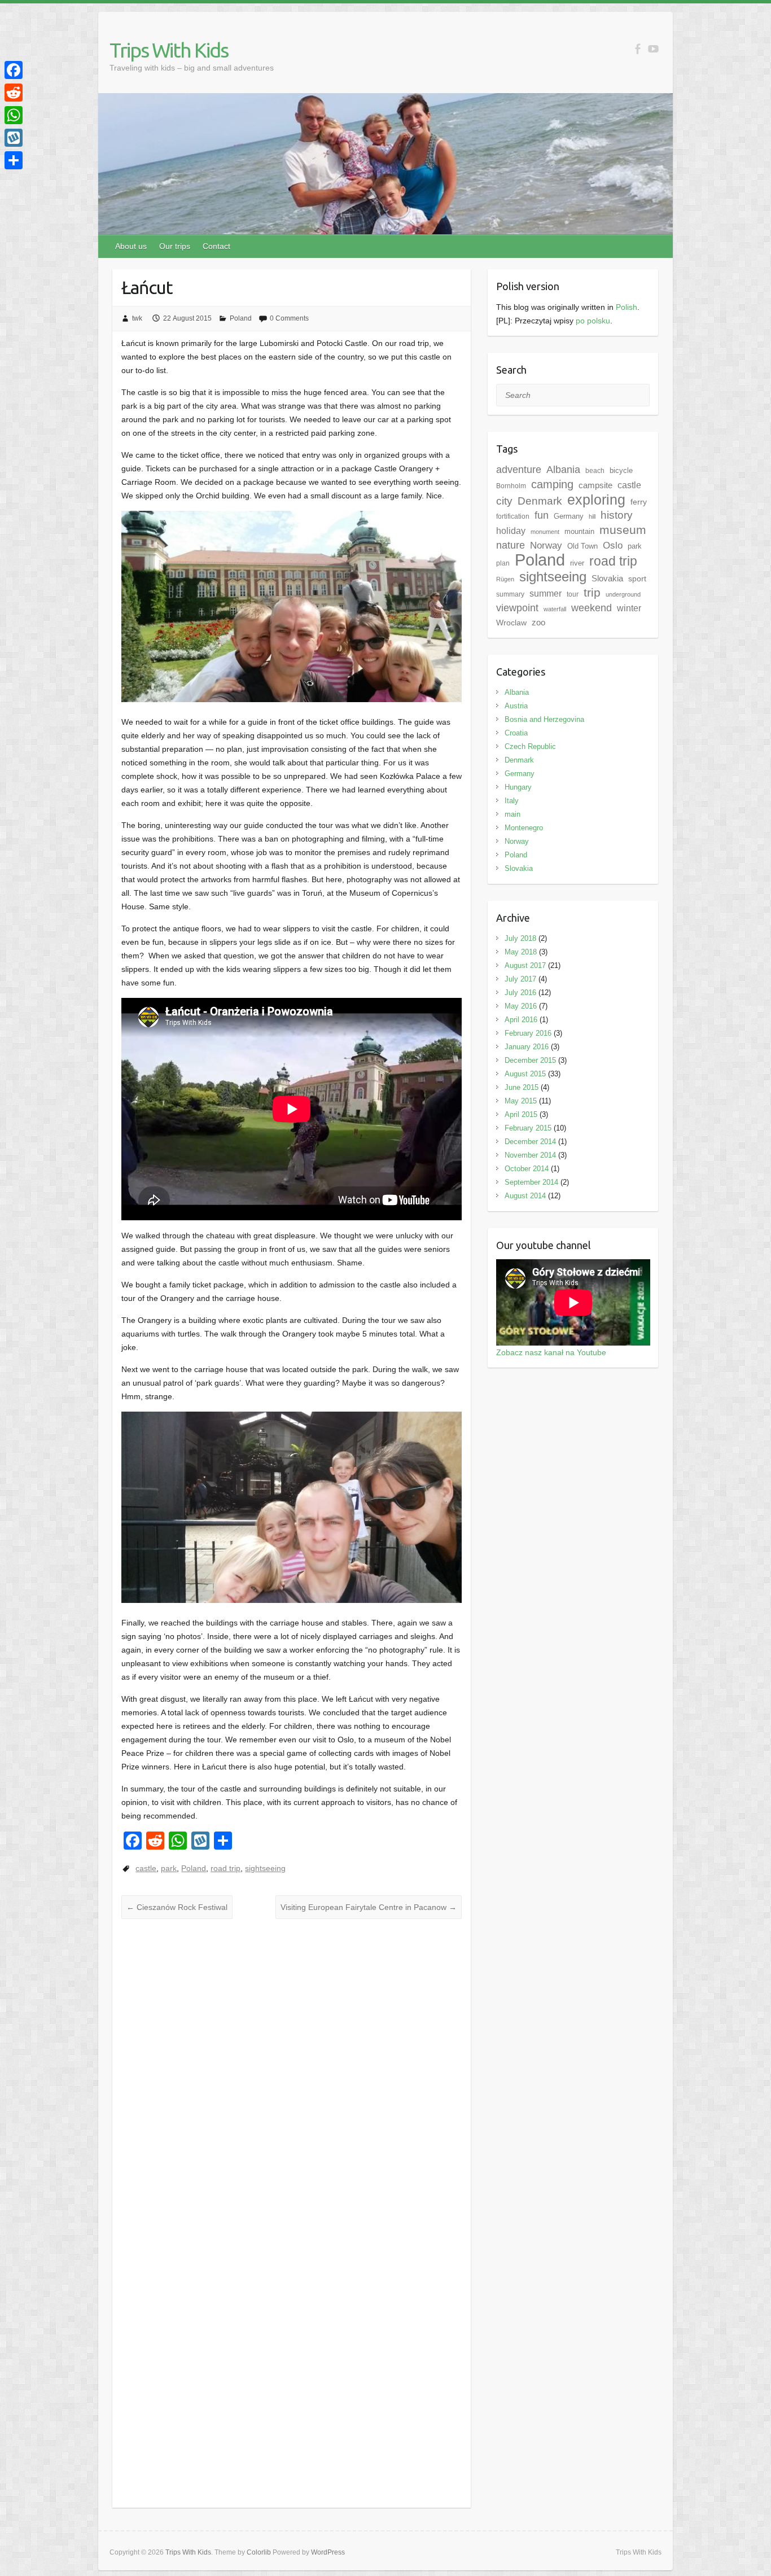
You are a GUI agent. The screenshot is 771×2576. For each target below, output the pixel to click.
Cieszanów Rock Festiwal (177, 1907)
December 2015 (530, 1060)
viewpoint (517, 608)
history (617, 515)
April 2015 (521, 1114)
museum (623, 530)
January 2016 (527, 1047)
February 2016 (528, 1033)
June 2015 (522, 1087)
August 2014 (525, 1196)
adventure (519, 470)
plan (503, 563)
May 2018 (521, 952)
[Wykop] (14, 138)
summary (510, 594)
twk (137, 318)
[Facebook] (14, 70)
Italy (512, 801)
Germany (569, 516)
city (504, 501)
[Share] (14, 160)
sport (637, 579)
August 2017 (525, 965)
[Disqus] (292, 2064)
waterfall (555, 609)
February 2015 (528, 1128)
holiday (511, 531)
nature (511, 545)
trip (592, 592)
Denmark (540, 501)
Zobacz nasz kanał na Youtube (551, 1352)
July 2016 (520, 993)
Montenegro (524, 828)
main (512, 814)
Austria (516, 706)
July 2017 (520, 979)
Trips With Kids (169, 50)
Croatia (516, 733)
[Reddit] (14, 93)
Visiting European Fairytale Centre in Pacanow (369, 1907)
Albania (563, 470)
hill (592, 516)
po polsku (593, 321)
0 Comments (289, 318)
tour (573, 594)
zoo (538, 623)
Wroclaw (511, 623)
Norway (517, 841)
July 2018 (520, 938)
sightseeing (265, 1868)
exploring (596, 500)
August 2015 (525, 1074)
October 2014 (527, 1169)
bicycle (621, 470)
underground (623, 594)
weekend (592, 608)
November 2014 (530, 1155)
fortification (513, 516)
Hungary (518, 787)
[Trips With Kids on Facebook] (638, 49)
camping (552, 484)
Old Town (582, 546)
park (169, 1868)
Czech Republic (530, 746)
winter (629, 608)
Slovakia (607, 579)
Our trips (175, 246)
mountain (579, 531)
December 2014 (530, 1142)
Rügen (505, 579)
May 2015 (521, 1101)
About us (131, 246)
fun (542, 515)
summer (546, 593)
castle (146, 1868)
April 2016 (521, 1020)
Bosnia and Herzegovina (544, 719)
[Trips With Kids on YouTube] (653, 49)
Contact (216, 246)
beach (595, 471)
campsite (595, 485)
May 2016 (521, 1006)
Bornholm (511, 486)
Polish (627, 307)
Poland (241, 318)
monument (545, 532)
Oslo (613, 546)
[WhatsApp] (14, 115)
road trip (225, 1868)
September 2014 (531, 1182)
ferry (639, 502)
